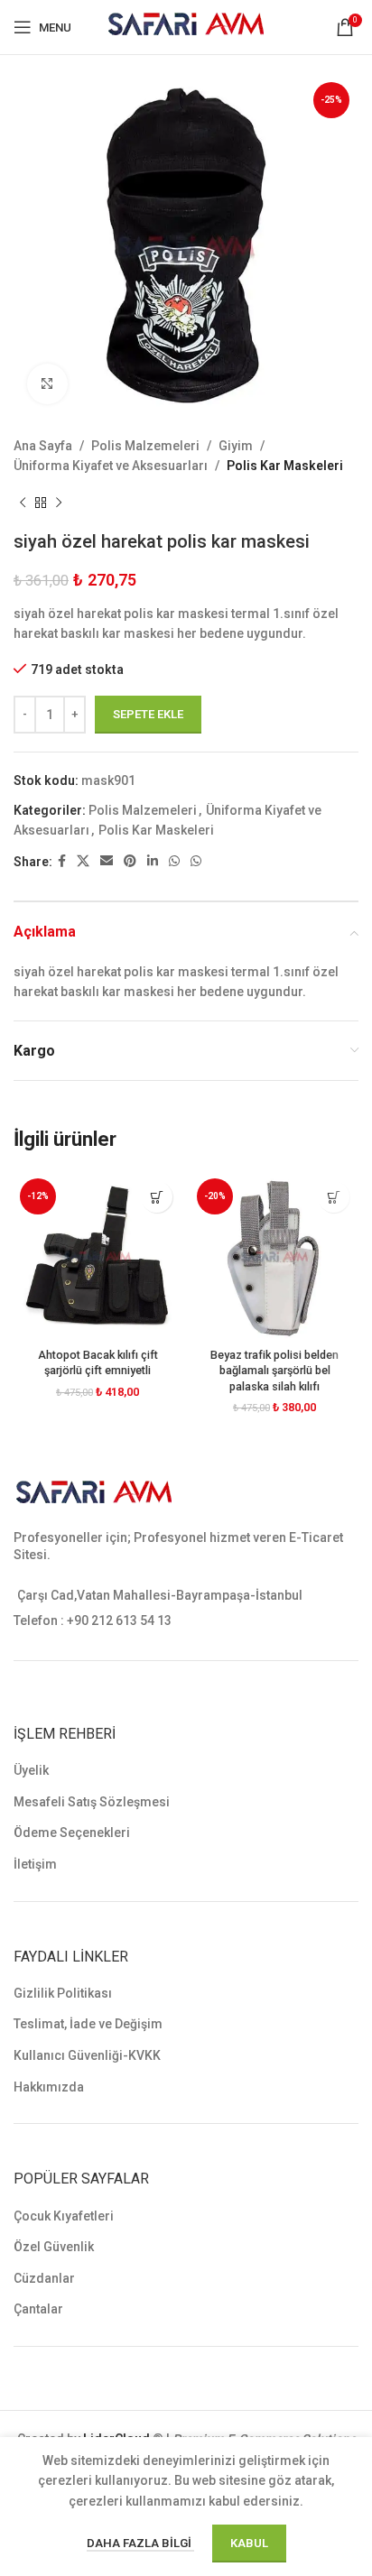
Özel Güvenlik (54, 2247)
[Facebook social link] (62, 861)
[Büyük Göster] (47, 384)
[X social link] (83, 861)
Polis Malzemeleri (145, 446)
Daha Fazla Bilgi (140, 2543)
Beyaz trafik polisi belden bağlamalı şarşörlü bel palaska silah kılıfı (274, 1371)
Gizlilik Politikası (63, 1993)
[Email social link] (107, 861)
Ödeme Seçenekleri (72, 1833)
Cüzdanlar (44, 2278)
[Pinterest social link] (130, 861)
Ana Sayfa (43, 446)
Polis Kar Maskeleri (285, 466)
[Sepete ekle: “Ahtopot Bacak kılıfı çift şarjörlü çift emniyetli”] (157, 1197)
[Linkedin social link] (153, 861)
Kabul (249, 2543)
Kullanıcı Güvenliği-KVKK (87, 2055)
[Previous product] (23, 503)
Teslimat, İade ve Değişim (88, 2024)
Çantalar (38, 2309)
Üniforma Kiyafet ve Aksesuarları (111, 466)
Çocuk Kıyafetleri (64, 2216)
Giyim (236, 446)
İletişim (35, 1864)
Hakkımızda (49, 2087)
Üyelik (31, 1770)
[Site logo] (186, 26)
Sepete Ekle (148, 714)
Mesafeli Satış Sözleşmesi (92, 1802)
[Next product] (59, 503)
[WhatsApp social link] (174, 861)
